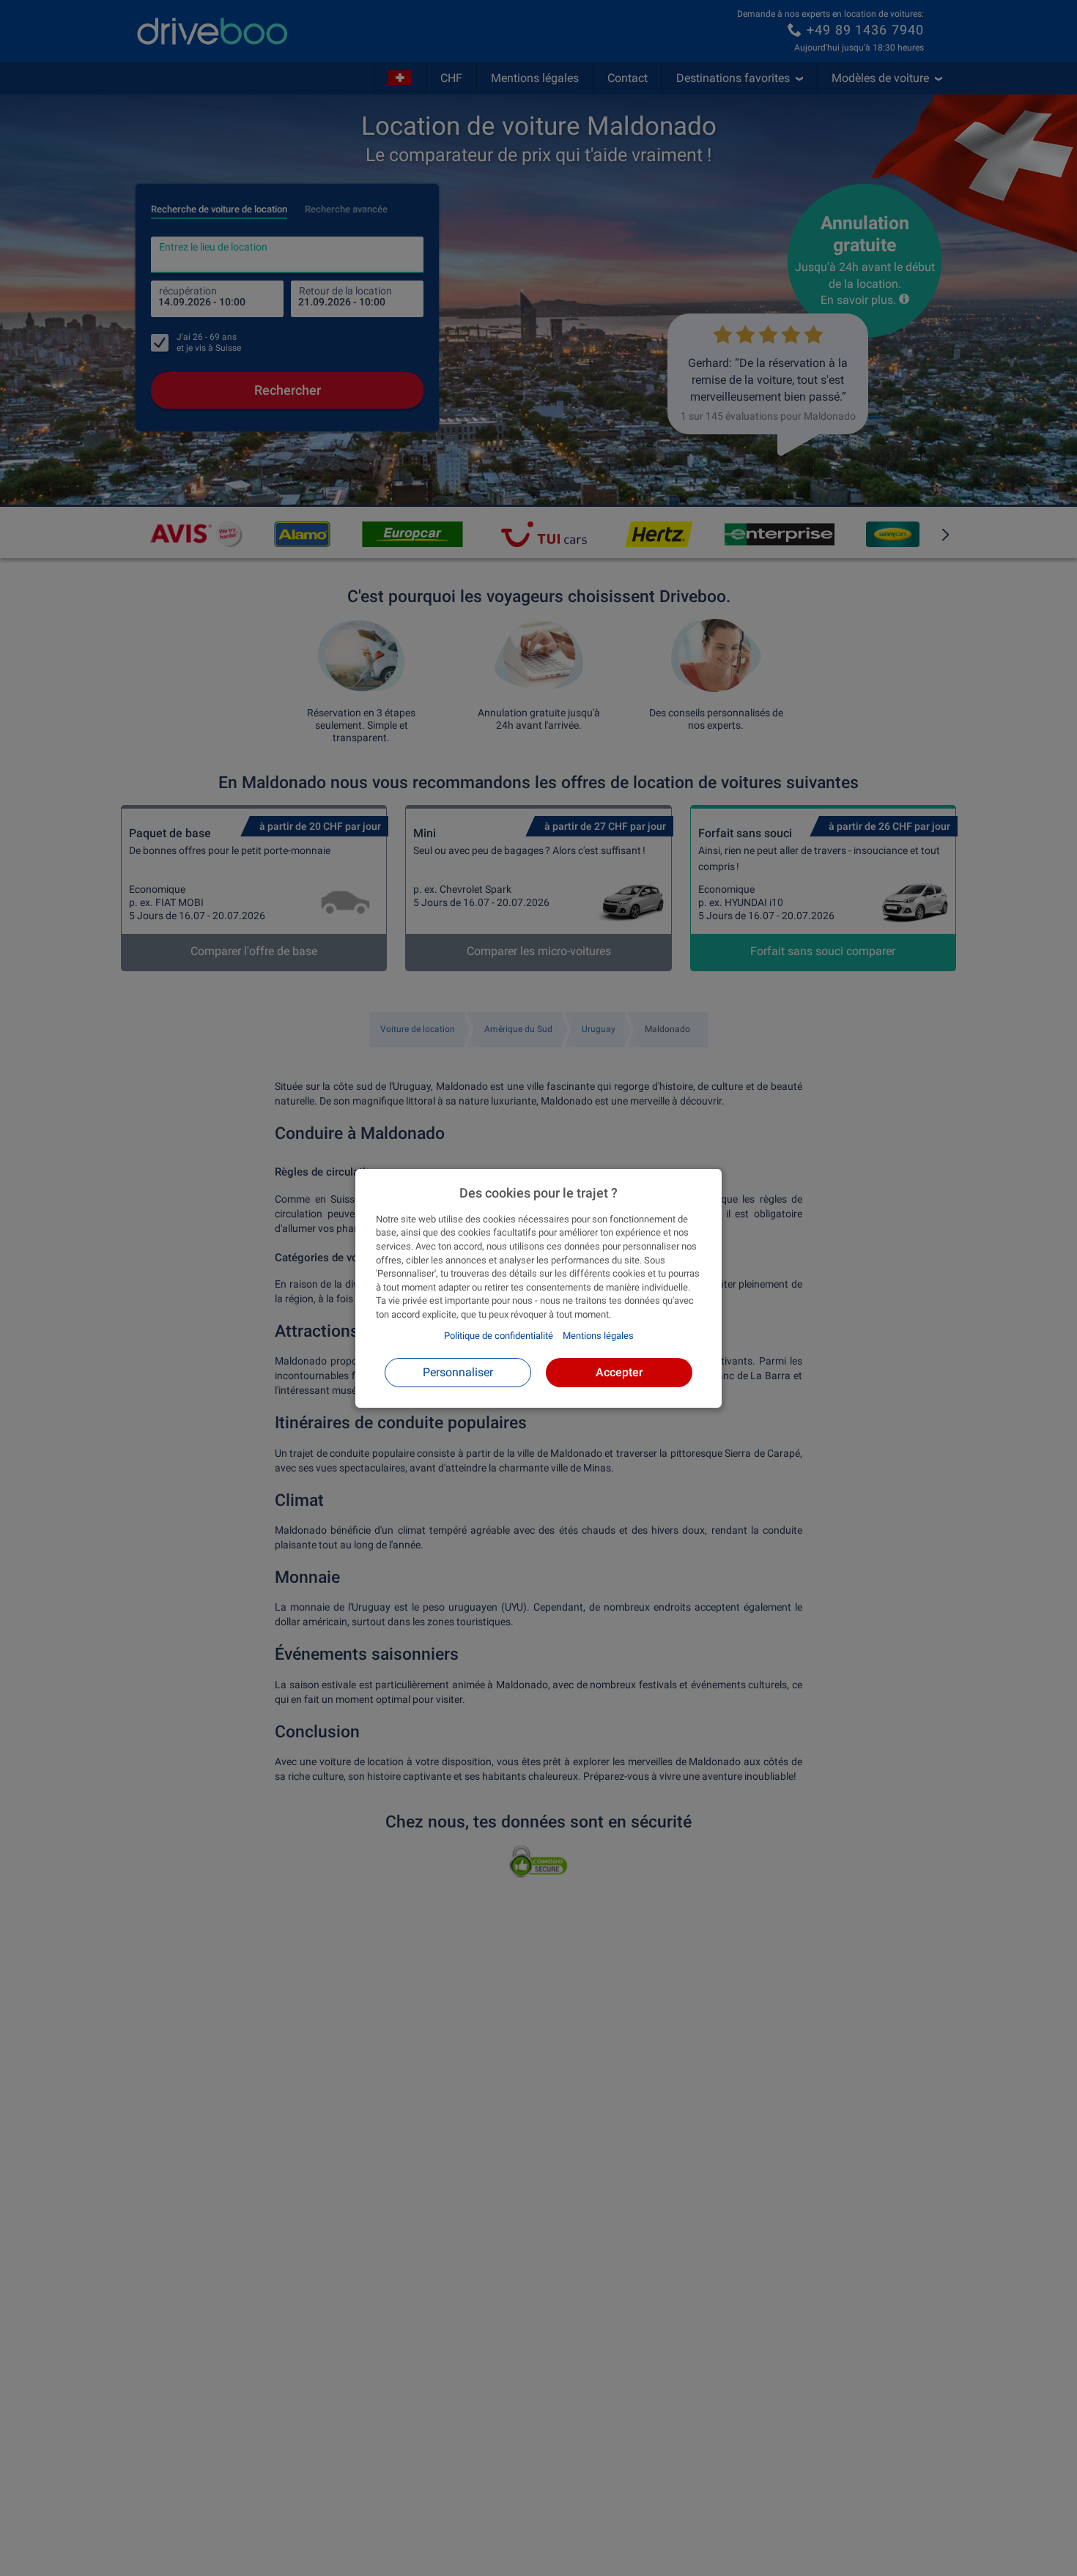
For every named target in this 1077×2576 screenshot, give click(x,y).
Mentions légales (598, 1336)
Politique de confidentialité (499, 1336)
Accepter (619, 1371)
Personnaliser (458, 1371)
